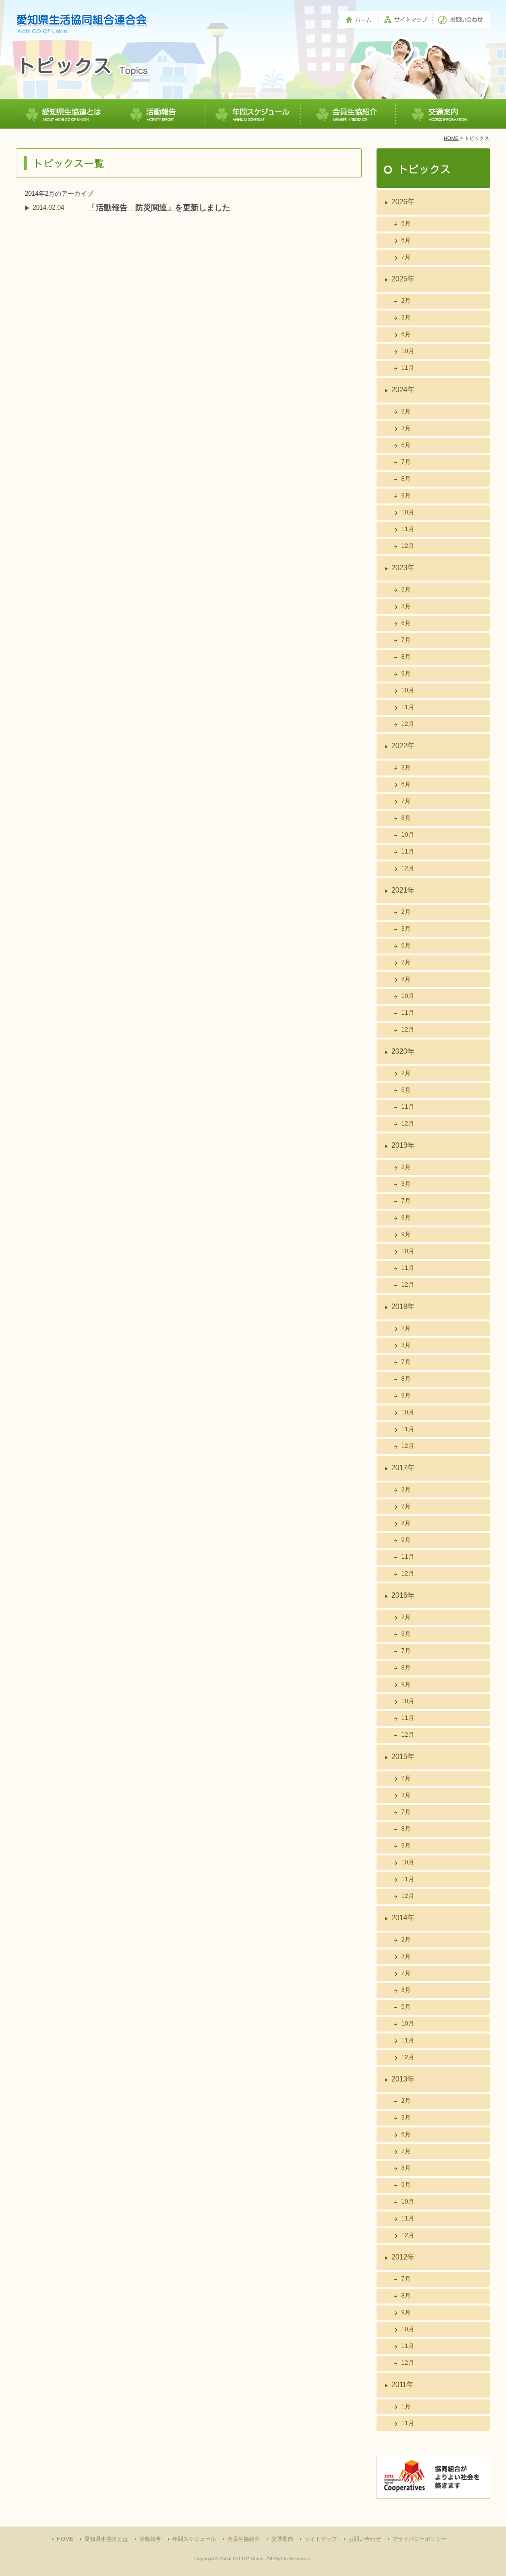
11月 (408, 368)
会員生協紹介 (244, 2539)
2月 (406, 301)
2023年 (403, 567)
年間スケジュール (194, 2539)
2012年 (403, 2257)
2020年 (403, 1051)
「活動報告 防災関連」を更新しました (159, 207)
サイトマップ (321, 2539)
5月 (406, 224)
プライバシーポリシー (420, 2539)
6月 (406, 240)
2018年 (403, 1306)
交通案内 (282, 2539)
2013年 (403, 2079)
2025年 (403, 279)
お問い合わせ (365, 2539)
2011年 (402, 2384)
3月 (406, 317)
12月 (408, 546)
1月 (406, 2406)
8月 (406, 479)
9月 (406, 496)
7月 (406, 257)
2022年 (403, 746)
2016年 (403, 1595)
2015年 (403, 1756)
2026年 (403, 202)
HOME (451, 138)
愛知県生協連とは (106, 2539)
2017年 (403, 1468)
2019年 (403, 1145)
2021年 (403, 890)
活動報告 (150, 2539)
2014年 (403, 1918)
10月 (408, 351)
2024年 (403, 389)
